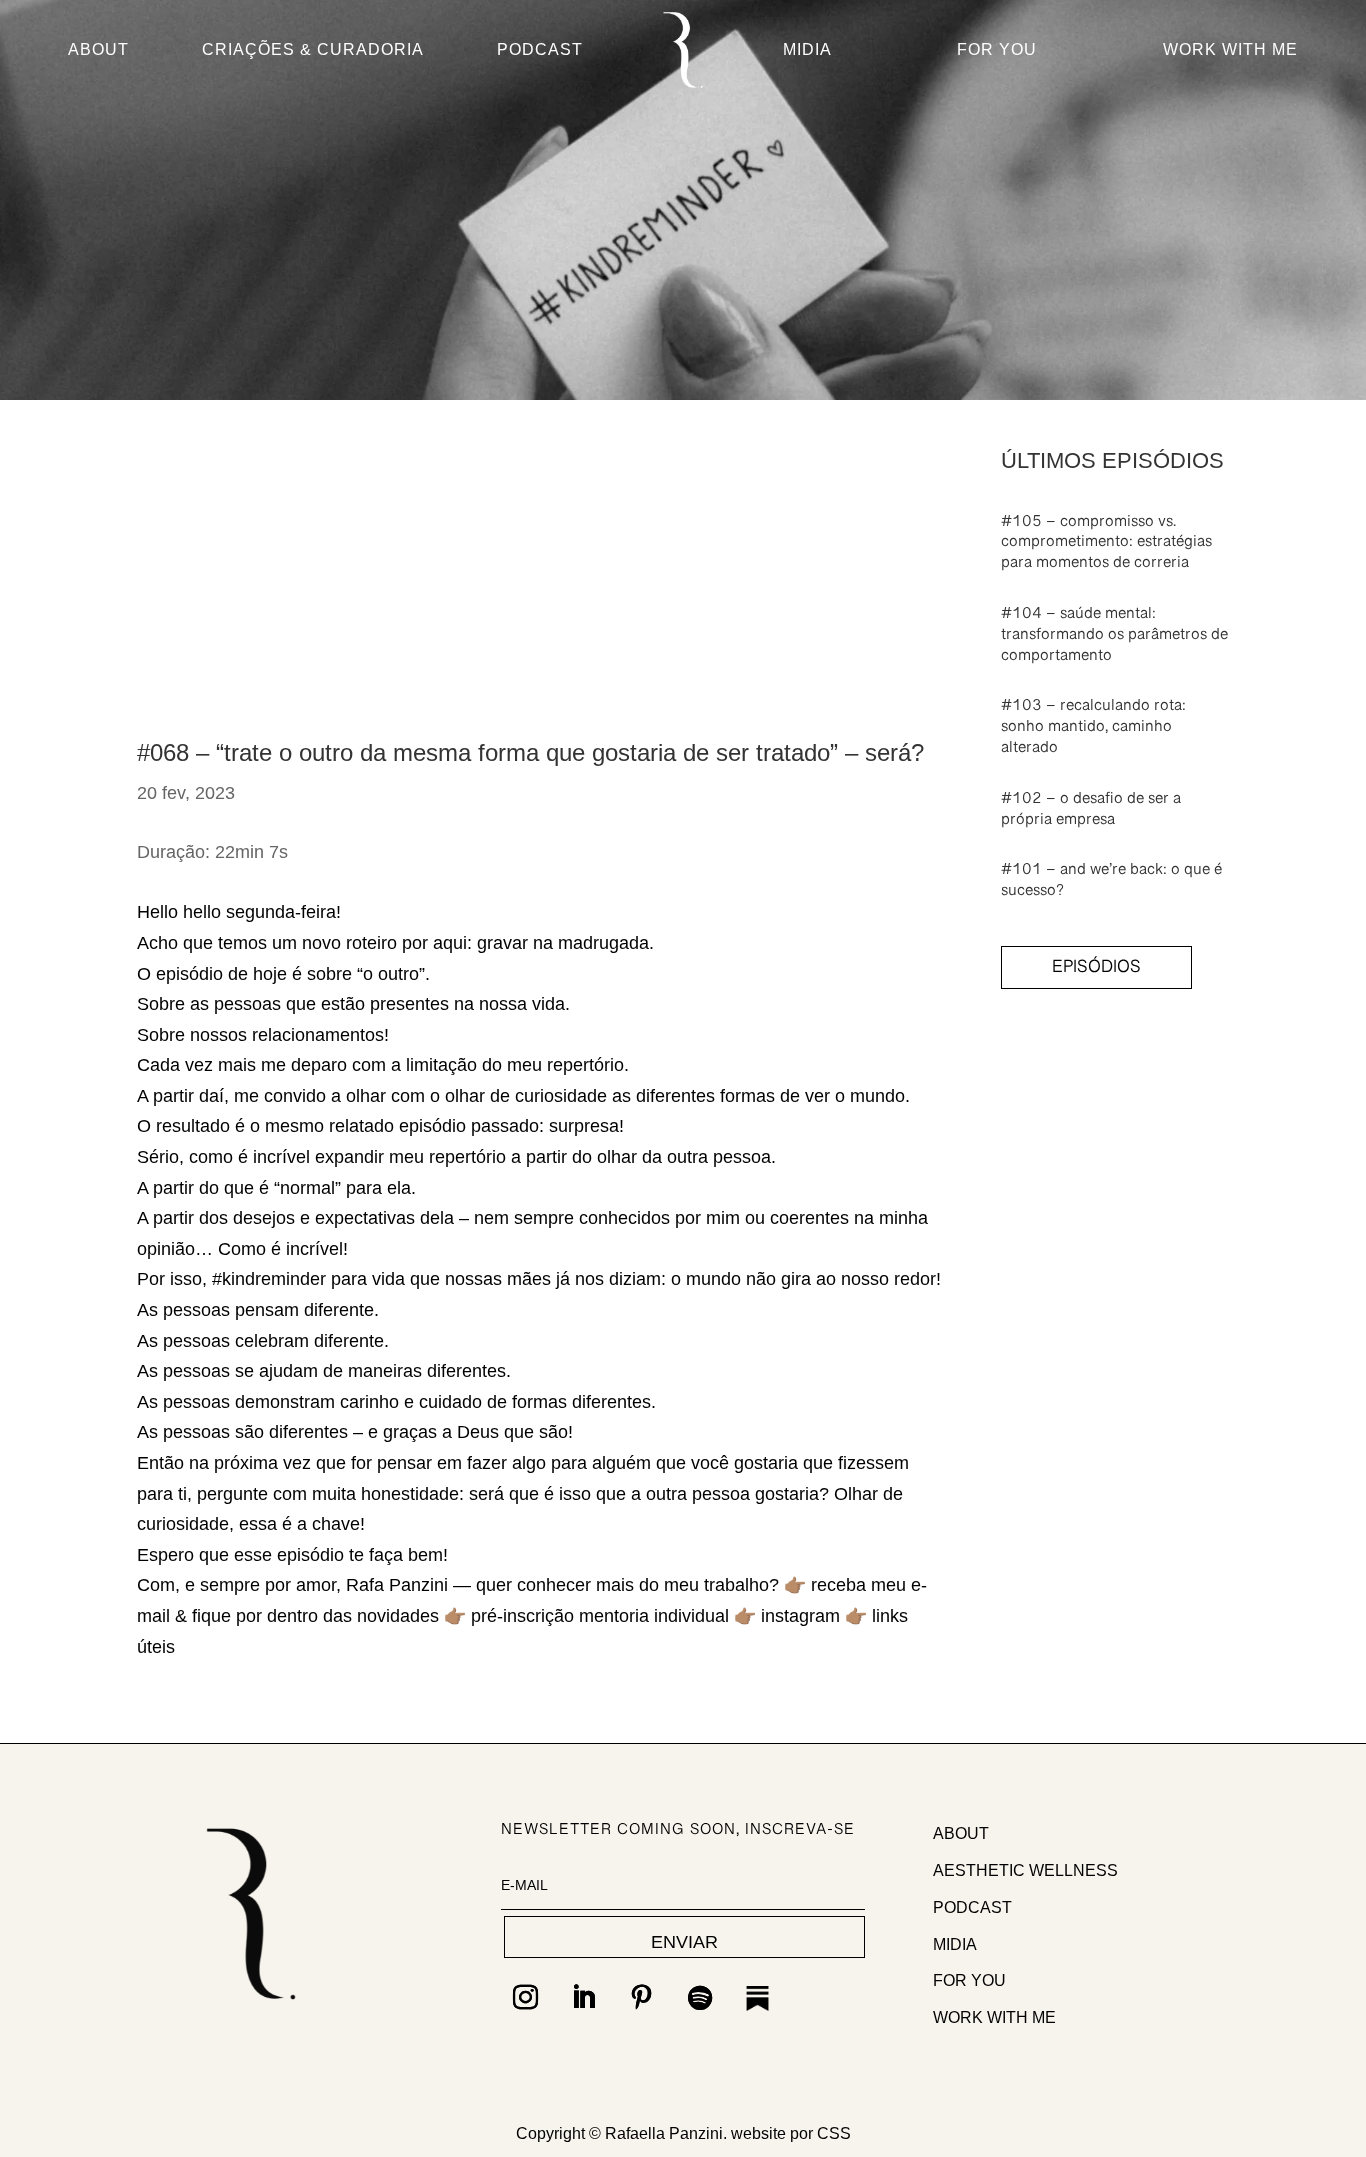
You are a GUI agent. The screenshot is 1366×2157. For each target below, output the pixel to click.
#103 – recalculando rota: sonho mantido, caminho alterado (1093, 731)
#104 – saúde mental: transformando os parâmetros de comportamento (1114, 639)
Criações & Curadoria (313, 50)
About (98, 50)
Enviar (684, 1942)
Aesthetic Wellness (1025, 1870)
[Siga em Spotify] (700, 1998)
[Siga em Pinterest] (642, 1998)
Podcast (540, 50)
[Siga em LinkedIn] (584, 1998)
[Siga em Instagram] (526, 1998)
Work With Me (1230, 50)
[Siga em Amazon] (758, 1998)
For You (997, 50)
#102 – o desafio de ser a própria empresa (1091, 813)
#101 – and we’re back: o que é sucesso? (1111, 884)
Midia (807, 50)
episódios (1096, 971)
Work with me (994, 2017)
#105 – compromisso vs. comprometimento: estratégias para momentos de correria (1106, 547)
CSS (834, 2133)
